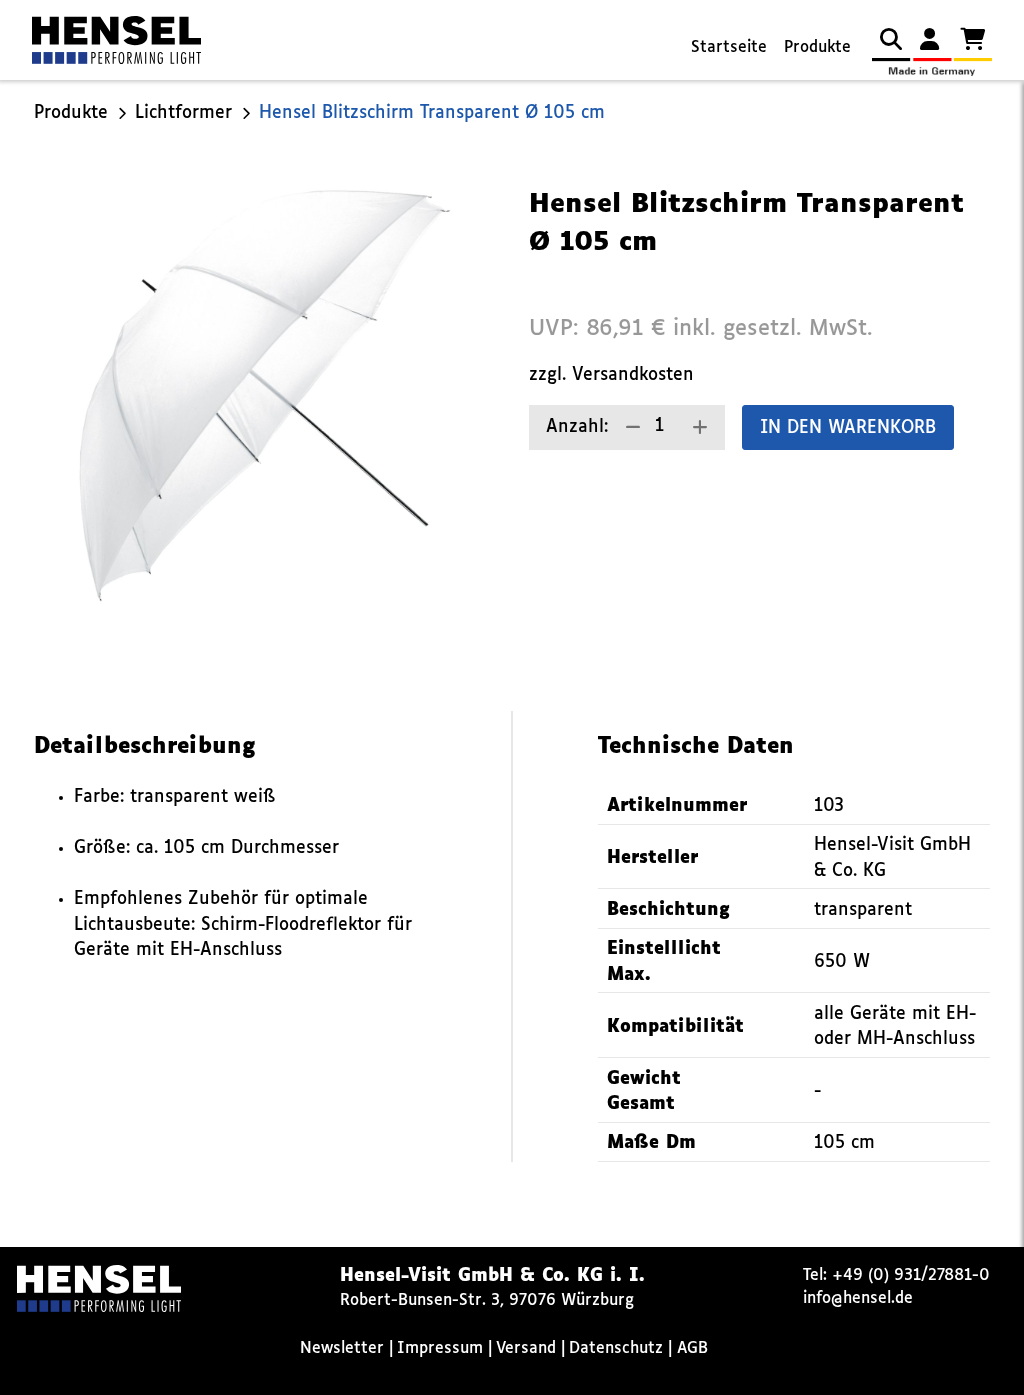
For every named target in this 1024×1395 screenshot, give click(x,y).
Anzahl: (577, 427)
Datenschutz (616, 1348)
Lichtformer (183, 113)
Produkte (817, 47)
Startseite (729, 47)
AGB (692, 1348)
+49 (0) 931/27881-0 (911, 1275)
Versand (526, 1348)
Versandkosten (633, 375)
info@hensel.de (858, 1298)
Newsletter (342, 1348)
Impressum (440, 1348)
